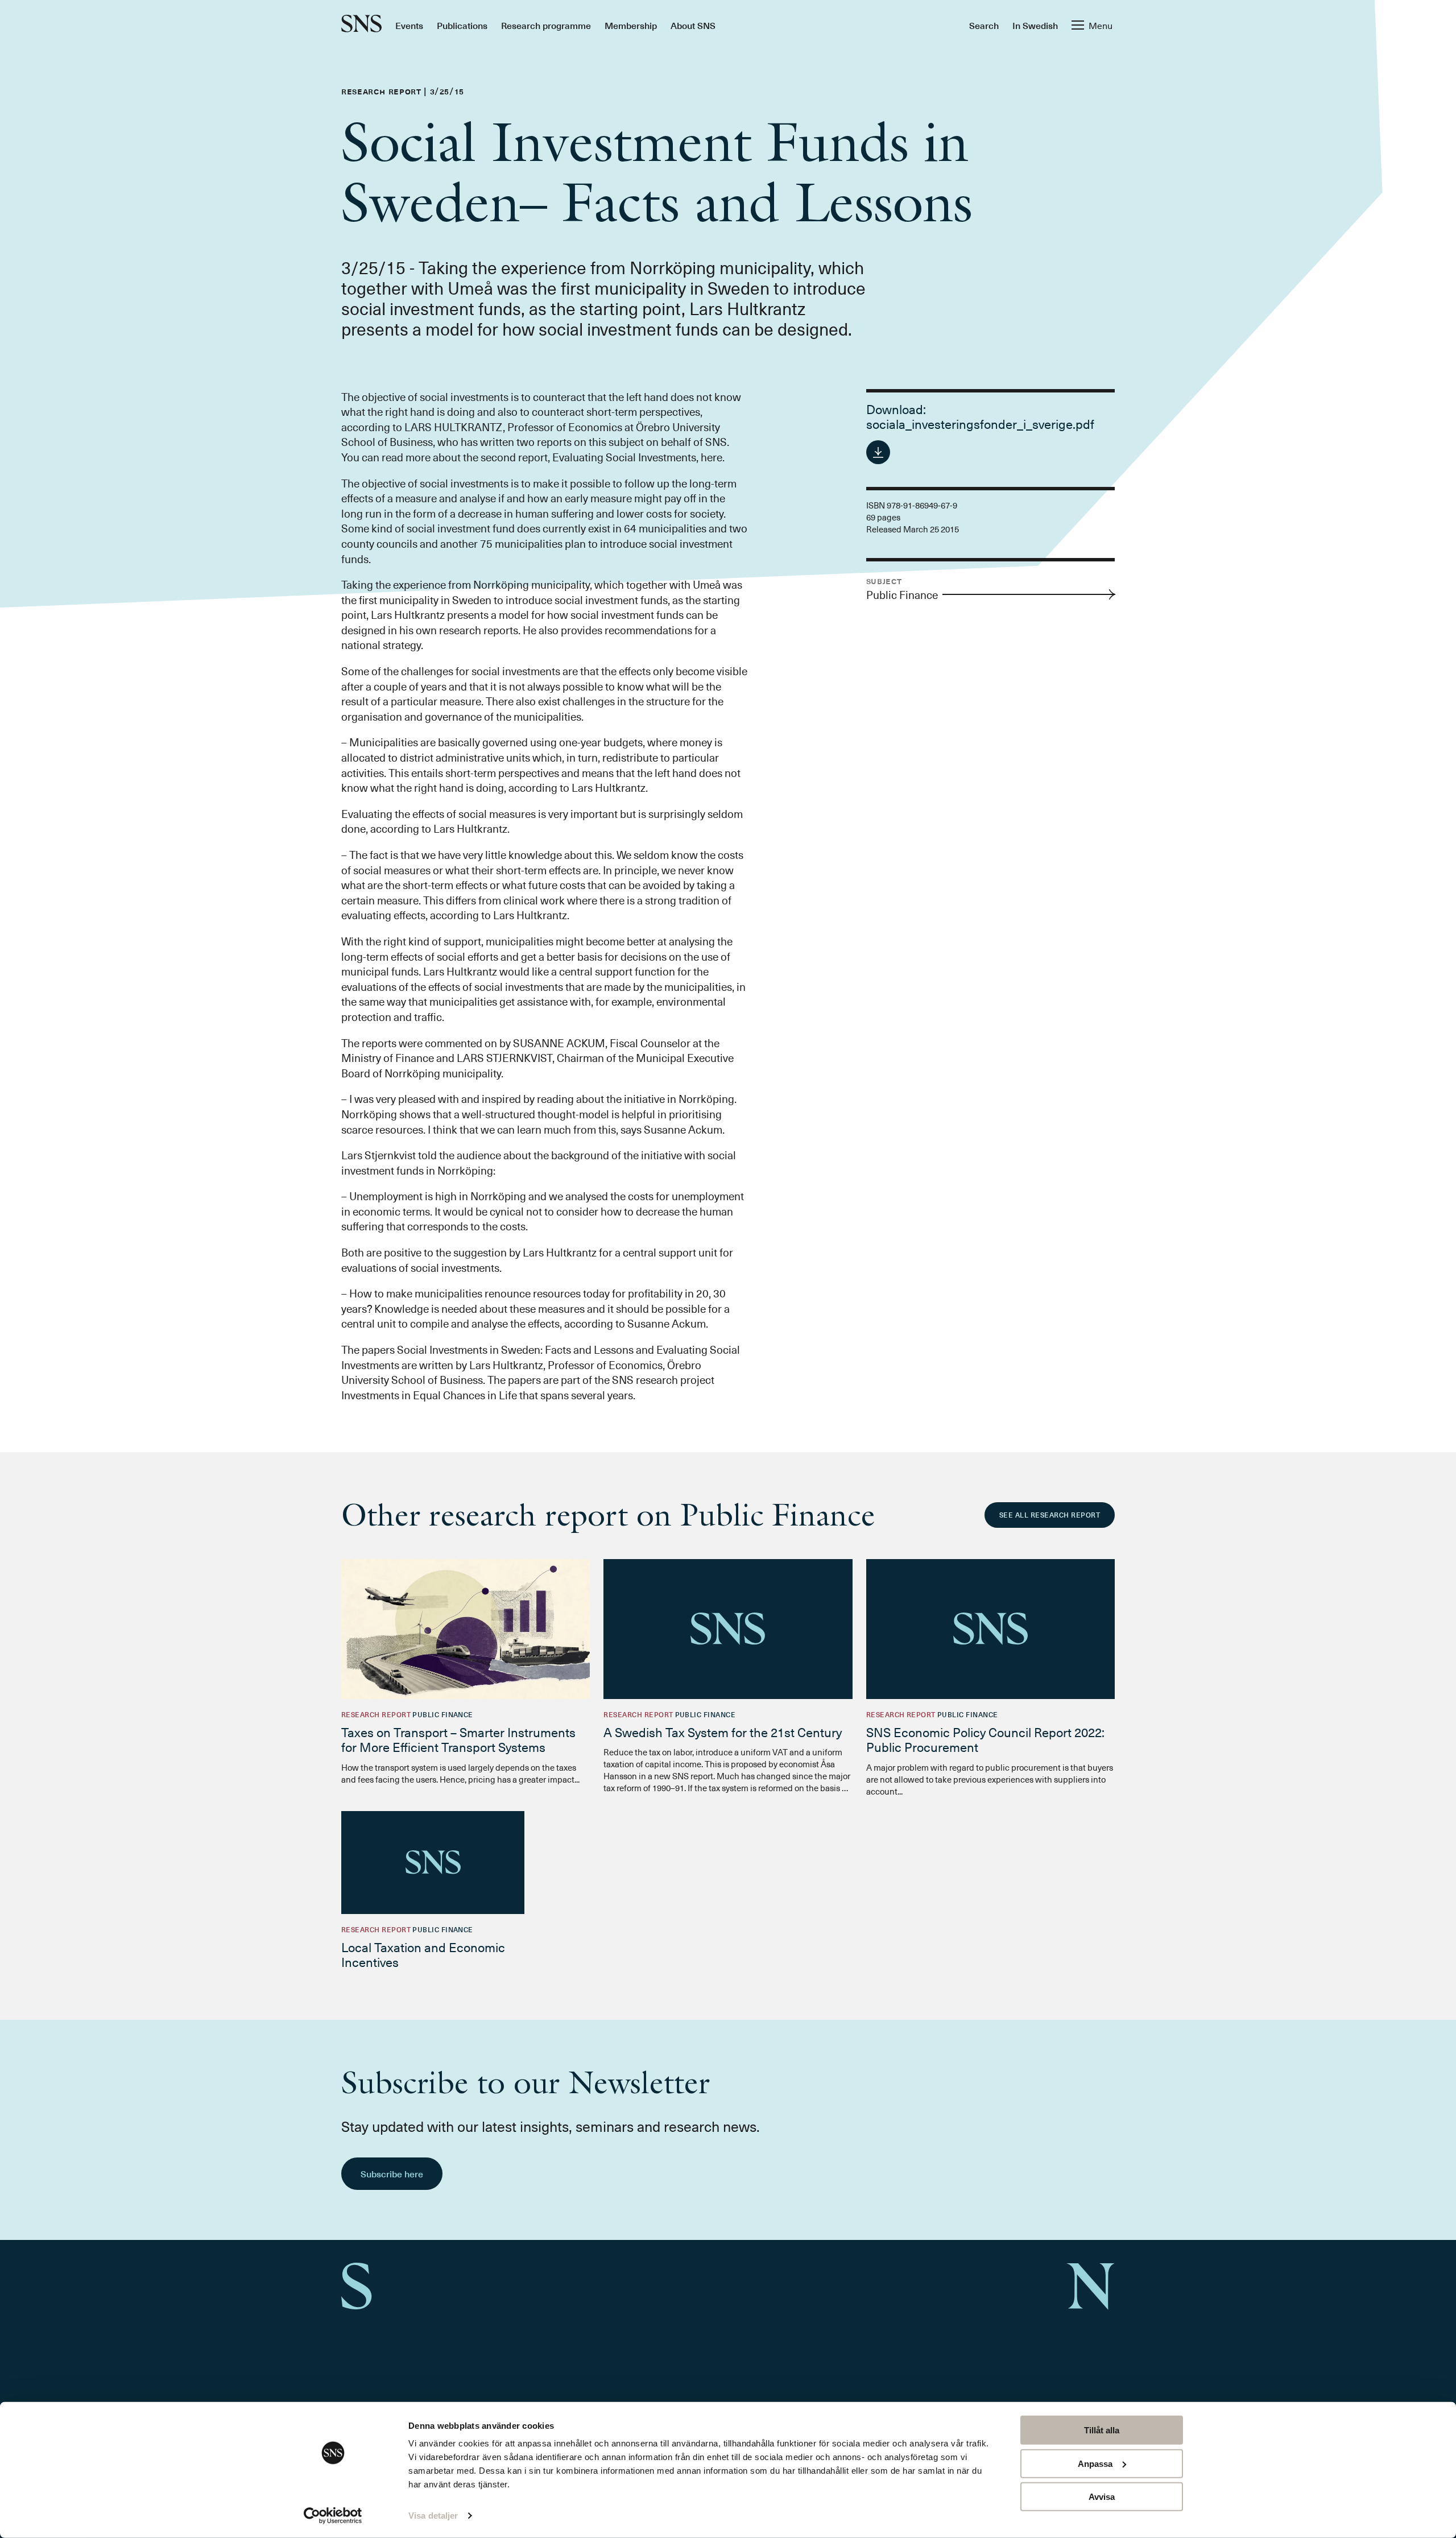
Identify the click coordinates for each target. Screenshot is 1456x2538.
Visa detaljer (433, 2516)
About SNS (693, 25)
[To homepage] (361, 25)
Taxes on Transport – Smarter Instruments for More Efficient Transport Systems (458, 1739)
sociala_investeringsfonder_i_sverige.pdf (980, 423)
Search (984, 25)
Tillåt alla (1102, 2430)
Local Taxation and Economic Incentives (423, 1954)
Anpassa (1095, 2463)
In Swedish (1035, 25)
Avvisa (1102, 2497)
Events (409, 25)
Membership (631, 25)
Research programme (546, 25)
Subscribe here (392, 2173)
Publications (462, 25)
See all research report (1050, 1515)
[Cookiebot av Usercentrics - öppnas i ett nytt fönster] (333, 2516)
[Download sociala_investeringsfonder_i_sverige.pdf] (878, 452)
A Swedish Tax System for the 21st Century (723, 1732)
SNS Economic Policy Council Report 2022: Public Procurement (985, 1739)
